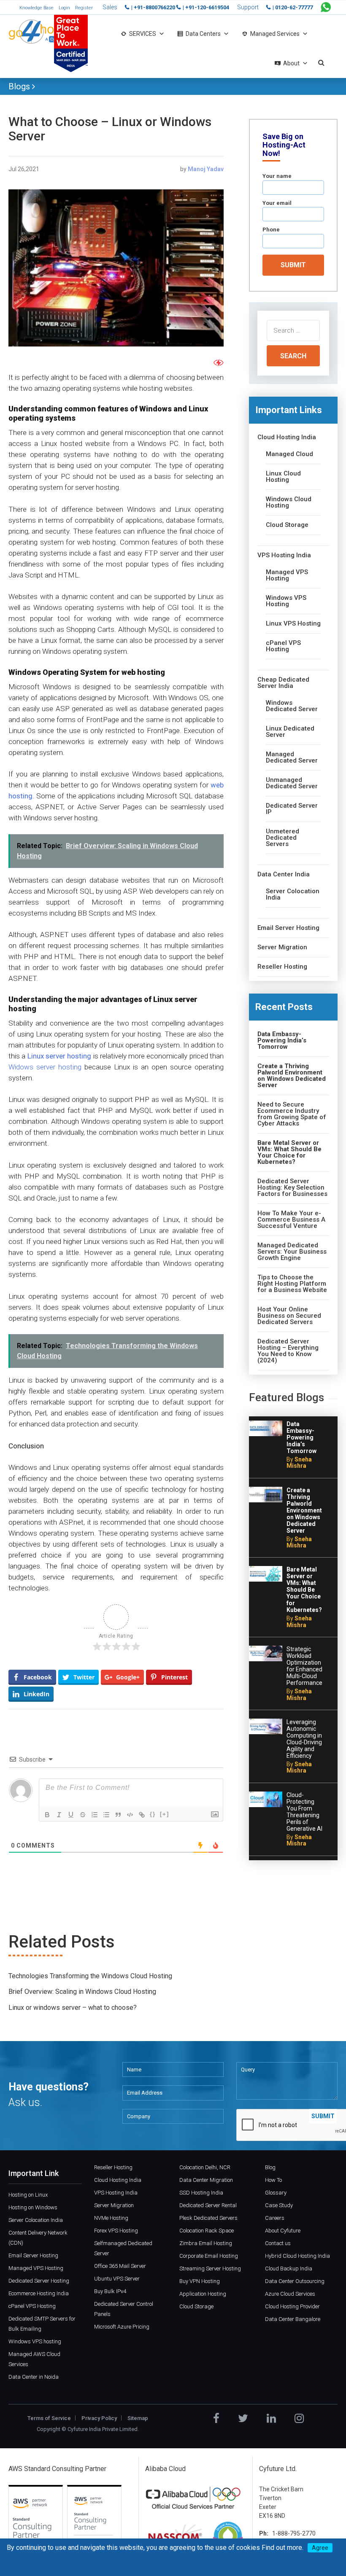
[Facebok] (216, 2418)
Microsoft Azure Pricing (122, 2327)
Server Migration (282, 947)
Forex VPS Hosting (116, 2231)
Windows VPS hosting (35, 2341)
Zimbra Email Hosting (206, 2243)
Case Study (279, 2205)
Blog (270, 2167)
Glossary (276, 2193)
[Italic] (59, 1815)
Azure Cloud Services (290, 2294)
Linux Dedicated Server (290, 732)
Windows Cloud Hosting (289, 502)
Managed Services (275, 34)
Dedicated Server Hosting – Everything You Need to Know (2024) (288, 1351)
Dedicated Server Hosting (39, 2281)
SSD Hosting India (201, 2193)
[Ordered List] (95, 1815)
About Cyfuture (283, 2231)
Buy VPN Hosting (200, 2281)
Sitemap (138, 2418)
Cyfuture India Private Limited (103, 2429)
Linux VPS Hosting (293, 624)
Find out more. (282, 2548)
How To (273, 2180)
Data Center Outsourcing (295, 2281)
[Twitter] (243, 2418)
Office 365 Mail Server (120, 2266)
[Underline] (71, 1815)
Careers (275, 2218)
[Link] (142, 1815)
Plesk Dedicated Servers (208, 2218)
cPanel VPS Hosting (283, 646)
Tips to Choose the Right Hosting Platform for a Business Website (292, 1284)
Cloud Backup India (289, 2268)
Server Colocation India (293, 894)
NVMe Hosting (111, 2218)
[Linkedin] (271, 2418)
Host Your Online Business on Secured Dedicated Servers (289, 1316)
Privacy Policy (99, 2418)
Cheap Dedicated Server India (283, 683)
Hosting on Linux (28, 2195)
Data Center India (284, 874)
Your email (277, 203)
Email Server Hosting (288, 928)
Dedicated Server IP (292, 809)
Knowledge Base (36, 8)
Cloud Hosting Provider (292, 2306)
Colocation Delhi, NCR (205, 2167)
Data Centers (203, 34)
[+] (165, 1814)
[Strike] (83, 1815)
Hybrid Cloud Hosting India (297, 2256)
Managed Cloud (289, 454)
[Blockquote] (118, 1815)
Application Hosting (203, 2294)
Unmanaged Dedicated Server (292, 783)
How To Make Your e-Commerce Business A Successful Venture (291, 1220)
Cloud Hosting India (287, 437)
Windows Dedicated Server (292, 706)
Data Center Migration (206, 2180)
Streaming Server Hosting (210, 2268)
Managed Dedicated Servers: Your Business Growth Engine (292, 1252)
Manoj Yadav (206, 169)
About (291, 63)
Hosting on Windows (33, 2207)
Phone (271, 230)
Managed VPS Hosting (287, 575)
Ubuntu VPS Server (117, 2279)
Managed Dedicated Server (292, 757)
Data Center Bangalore (293, 2319)
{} (153, 1814)
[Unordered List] (106, 1815)
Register (84, 8)
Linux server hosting (59, 1056)
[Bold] (47, 1815)
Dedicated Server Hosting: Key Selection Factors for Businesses (292, 1188)
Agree (320, 2548)
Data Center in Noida (34, 2377)
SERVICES (143, 34)
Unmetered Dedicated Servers (282, 838)
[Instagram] (299, 2418)
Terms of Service (49, 2418)
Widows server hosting (45, 1067)
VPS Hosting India (284, 555)
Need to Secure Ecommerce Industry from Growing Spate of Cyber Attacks (292, 1114)
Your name (277, 176)
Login (64, 8)
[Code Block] (130, 1815)
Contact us (278, 2243)
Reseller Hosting (282, 967)
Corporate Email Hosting (209, 2256)
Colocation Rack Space (207, 2231)
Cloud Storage (287, 525)
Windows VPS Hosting (286, 601)
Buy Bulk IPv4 (110, 2291)
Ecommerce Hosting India (39, 2293)
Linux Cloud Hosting (283, 477)
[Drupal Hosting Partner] (228, 2537)
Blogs (20, 86)
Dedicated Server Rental (208, 2205)
